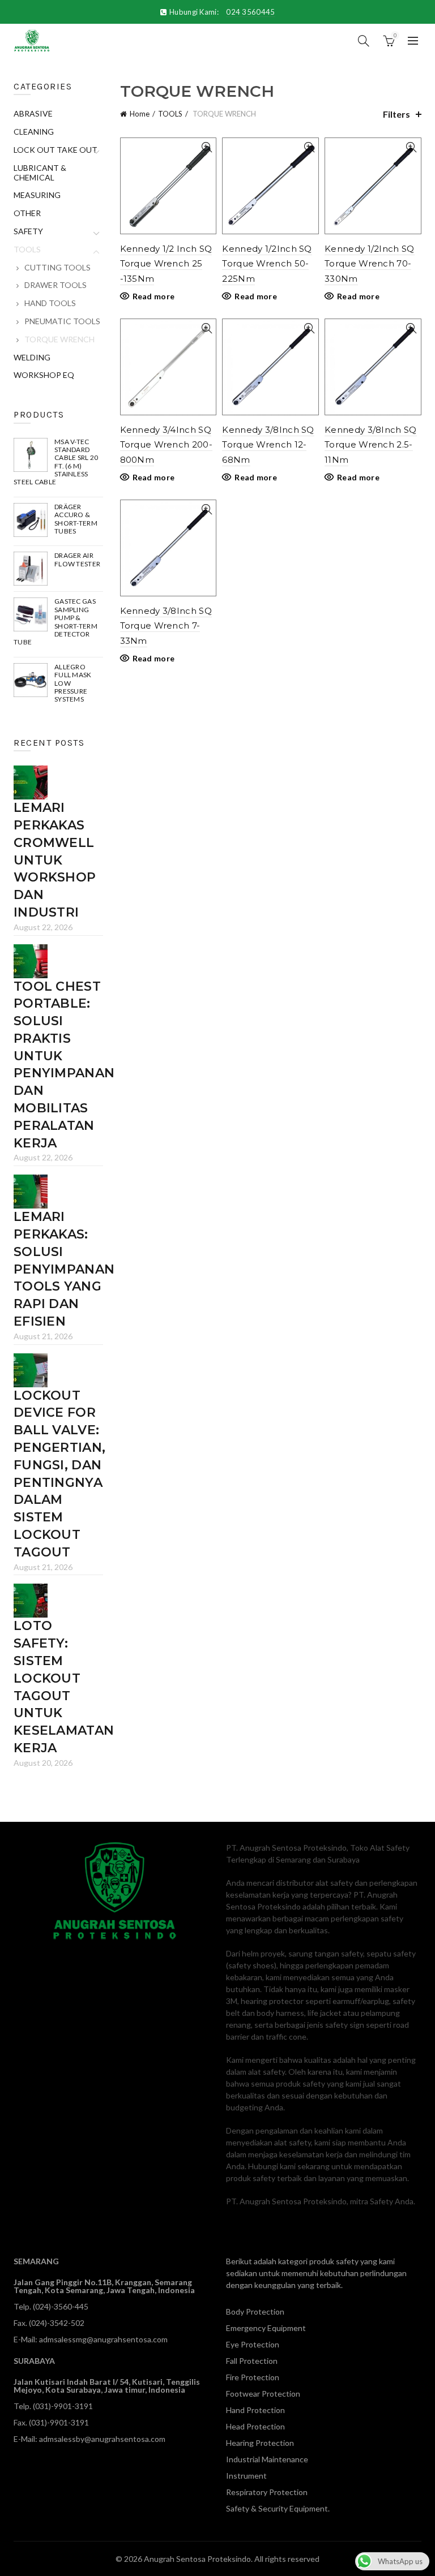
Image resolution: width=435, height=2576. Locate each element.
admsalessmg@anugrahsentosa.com (103, 2339)
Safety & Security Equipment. (278, 2508)
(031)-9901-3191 (63, 2406)
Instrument (246, 2476)
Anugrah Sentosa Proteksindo (197, 2559)
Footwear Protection (263, 2394)
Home (140, 114)
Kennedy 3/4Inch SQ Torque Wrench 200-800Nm (166, 445)
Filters (396, 114)
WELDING (32, 357)
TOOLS (170, 114)
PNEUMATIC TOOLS (62, 321)
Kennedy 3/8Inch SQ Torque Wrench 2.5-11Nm (370, 445)
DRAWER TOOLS (56, 285)
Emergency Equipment (266, 2328)
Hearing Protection (260, 2443)
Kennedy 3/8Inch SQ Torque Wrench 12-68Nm (268, 445)
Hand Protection (255, 2410)
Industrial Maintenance (267, 2459)
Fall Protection (252, 2361)
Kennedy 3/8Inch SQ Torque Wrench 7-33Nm (166, 626)
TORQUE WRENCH (59, 339)
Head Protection (255, 2426)
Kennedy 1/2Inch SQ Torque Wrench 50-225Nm (267, 264)
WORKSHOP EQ (44, 375)
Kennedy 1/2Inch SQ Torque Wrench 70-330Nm (369, 264)
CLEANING (34, 132)
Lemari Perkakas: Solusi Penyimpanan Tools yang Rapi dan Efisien (64, 1269)
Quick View (206, 147)
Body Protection (255, 2311)
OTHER (27, 213)
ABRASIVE (33, 113)
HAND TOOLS (50, 303)
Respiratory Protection (267, 2492)
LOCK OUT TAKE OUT (56, 150)
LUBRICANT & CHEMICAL (40, 173)
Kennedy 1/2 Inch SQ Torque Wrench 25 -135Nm (166, 264)
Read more (154, 296)
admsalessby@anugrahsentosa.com (102, 2439)
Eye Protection (253, 2344)
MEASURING (37, 195)
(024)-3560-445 (61, 2306)
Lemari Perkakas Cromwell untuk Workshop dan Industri (55, 860)
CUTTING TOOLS (57, 267)
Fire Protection (253, 2377)
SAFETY (28, 231)
